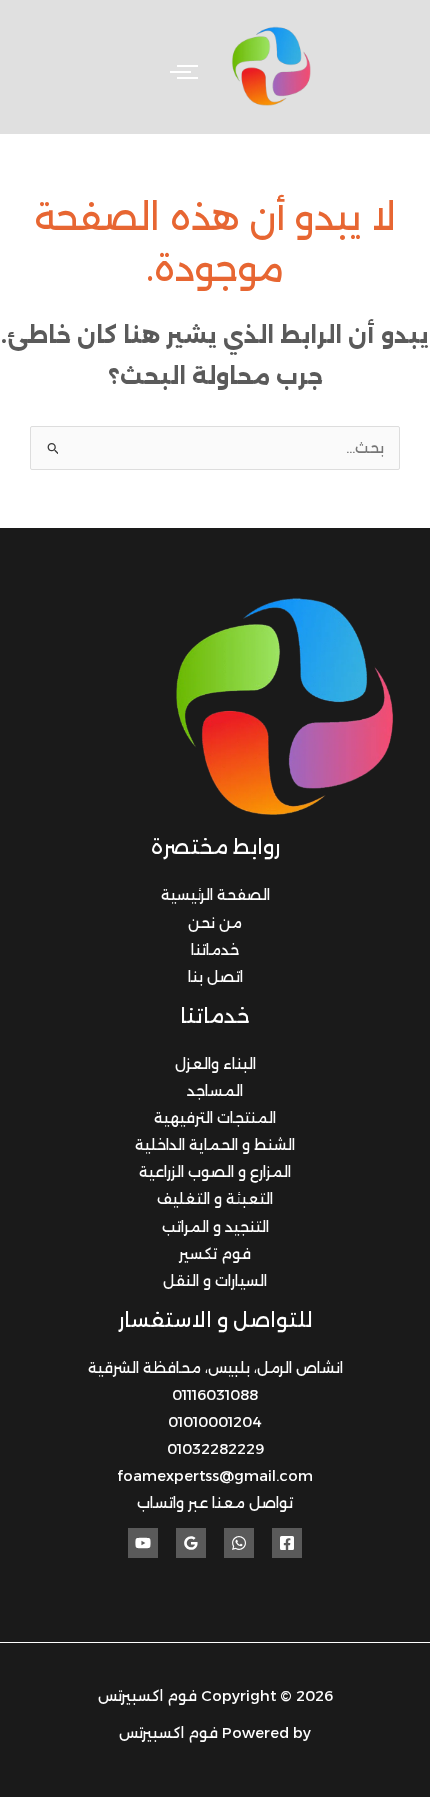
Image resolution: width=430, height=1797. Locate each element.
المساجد (215, 1091)
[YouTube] (143, 1543)
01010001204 (215, 1422)
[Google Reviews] (191, 1543)
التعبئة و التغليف (215, 1199)
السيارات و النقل (215, 1281)
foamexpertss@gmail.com (215, 1476)
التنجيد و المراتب (215, 1227)
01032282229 (215, 1449)
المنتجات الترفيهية (215, 1118)
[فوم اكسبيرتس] (272, 67)
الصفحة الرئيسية (215, 895)
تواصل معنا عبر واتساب (215, 1503)
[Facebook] (287, 1543)
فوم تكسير (215, 1254)
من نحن (215, 923)
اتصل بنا (215, 977)
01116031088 (215, 1395)
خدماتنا (215, 950)
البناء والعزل (215, 1064)
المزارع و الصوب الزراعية (215, 1172)
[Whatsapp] (239, 1543)
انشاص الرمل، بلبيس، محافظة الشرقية (215, 1368)
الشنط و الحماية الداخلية (215, 1145)
